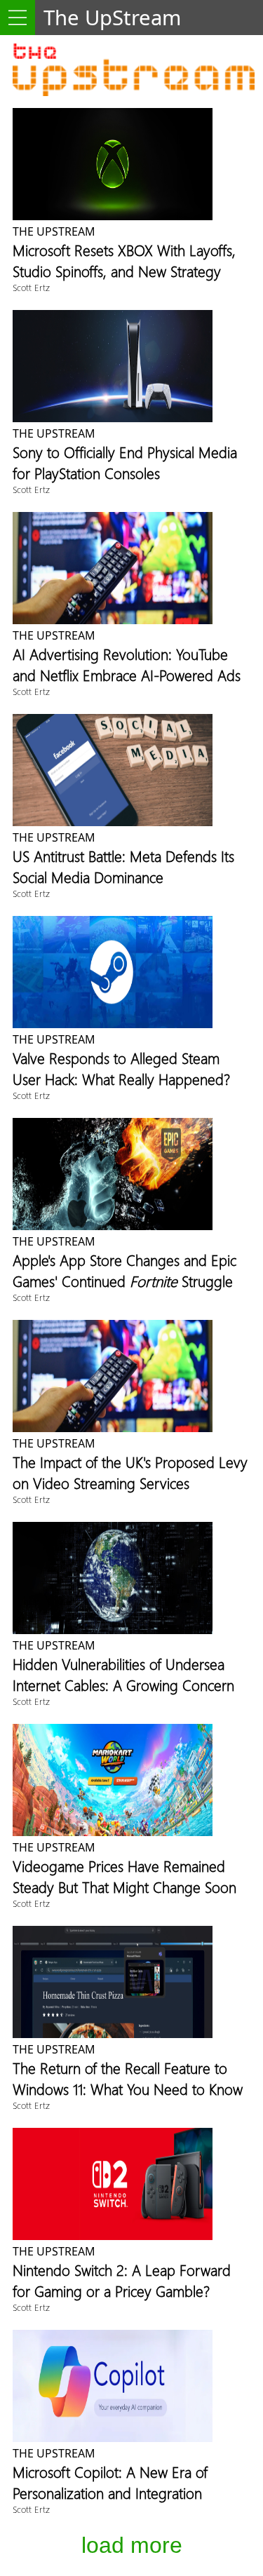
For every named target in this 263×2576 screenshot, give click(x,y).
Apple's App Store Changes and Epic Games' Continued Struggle (124, 1270)
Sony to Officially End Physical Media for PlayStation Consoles (125, 462)
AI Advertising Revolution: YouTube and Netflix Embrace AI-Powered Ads (127, 664)
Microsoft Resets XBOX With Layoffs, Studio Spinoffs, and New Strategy (124, 260)
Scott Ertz (31, 287)
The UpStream (54, 231)
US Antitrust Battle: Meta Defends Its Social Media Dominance (123, 866)
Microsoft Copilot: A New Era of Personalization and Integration (110, 2482)
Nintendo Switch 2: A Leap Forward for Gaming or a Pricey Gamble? (122, 2280)
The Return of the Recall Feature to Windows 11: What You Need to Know (128, 2078)
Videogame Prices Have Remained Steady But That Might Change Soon (124, 1876)
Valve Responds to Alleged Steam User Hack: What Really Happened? (121, 1068)
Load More (132, 2545)
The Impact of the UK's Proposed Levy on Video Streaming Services (130, 1472)
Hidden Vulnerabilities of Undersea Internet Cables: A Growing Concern (123, 1674)
